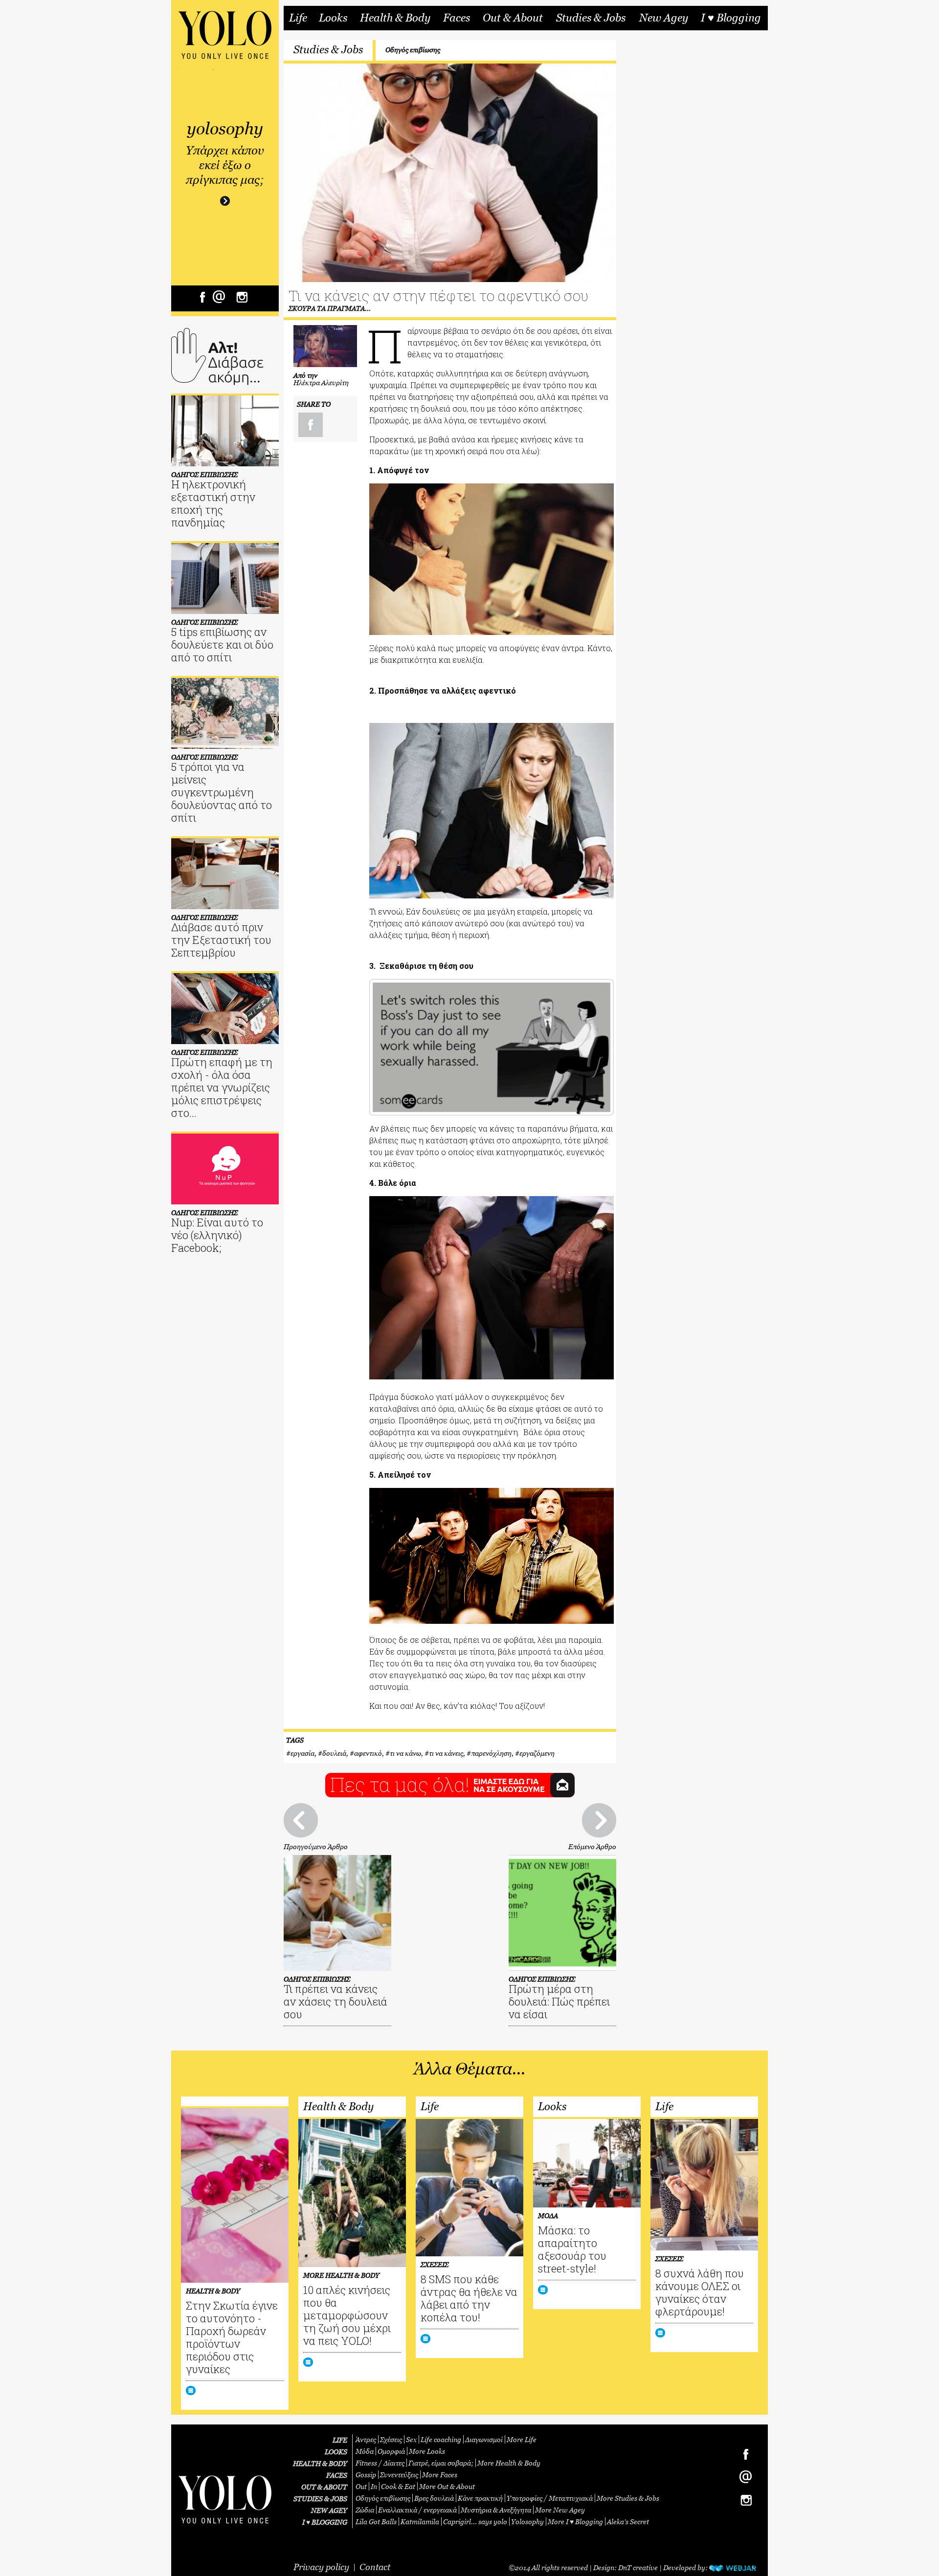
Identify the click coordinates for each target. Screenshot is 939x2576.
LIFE (340, 2440)
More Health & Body (509, 2463)
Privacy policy (321, 2567)
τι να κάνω (405, 1753)
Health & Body (395, 18)
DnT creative (638, 2567)
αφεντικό (368, 1753)
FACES (337, 2475)
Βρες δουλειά (434, 2498)
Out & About (513, 18)
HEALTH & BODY (320, 2463)
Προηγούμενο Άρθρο (316, 1846)
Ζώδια (365, 2510)
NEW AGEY (329, 2510)
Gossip (366, 2475)
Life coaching (441, 2439)
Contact (375, 2567)
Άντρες (366, 2439)
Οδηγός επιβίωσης (413, 50)
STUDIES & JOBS (320, 2499)
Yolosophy (527, 2521)
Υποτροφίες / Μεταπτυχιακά (550, 2498)
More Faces (440, 2475)
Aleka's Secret (628, 2521)
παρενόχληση (491, 1753)
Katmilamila (420, 2521)
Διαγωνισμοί (484, 2439)
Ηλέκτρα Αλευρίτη (321, 382)
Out (361, 2486)
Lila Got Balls (376, 2521)
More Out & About (447, 2486)
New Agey (664, 18)
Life (298, 18)
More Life (522, 2439)
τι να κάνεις (446, 1753)
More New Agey (560, 2510)
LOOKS (336, 2452)
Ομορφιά (391, 2451)
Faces (457, 18)
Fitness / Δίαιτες (380, 2463)
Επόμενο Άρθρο (592, 1846)
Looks (333, 18)
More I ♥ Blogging (575, 2521)
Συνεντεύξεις (399, 2475)
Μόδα (365, 2451)
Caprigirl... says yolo (475, 2521)
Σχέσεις (391, 2439)
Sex (411, 2439)
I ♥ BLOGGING (325, 2522)
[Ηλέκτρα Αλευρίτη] (325, 346)
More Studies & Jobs (628, 2498)
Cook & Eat (398, 2486)
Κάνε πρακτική (480, 2498)
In (374, 2486)
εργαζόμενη (537, 1753)
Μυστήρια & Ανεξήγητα (496, 2510)
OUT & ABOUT (324, 2487)
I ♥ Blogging (731, 18)
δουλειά (334, 1753)
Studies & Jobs (591, 18)
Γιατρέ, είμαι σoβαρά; (441, 2463)
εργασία (302, 1753)
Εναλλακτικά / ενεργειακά (417, 2510)
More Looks (427, 2451)
